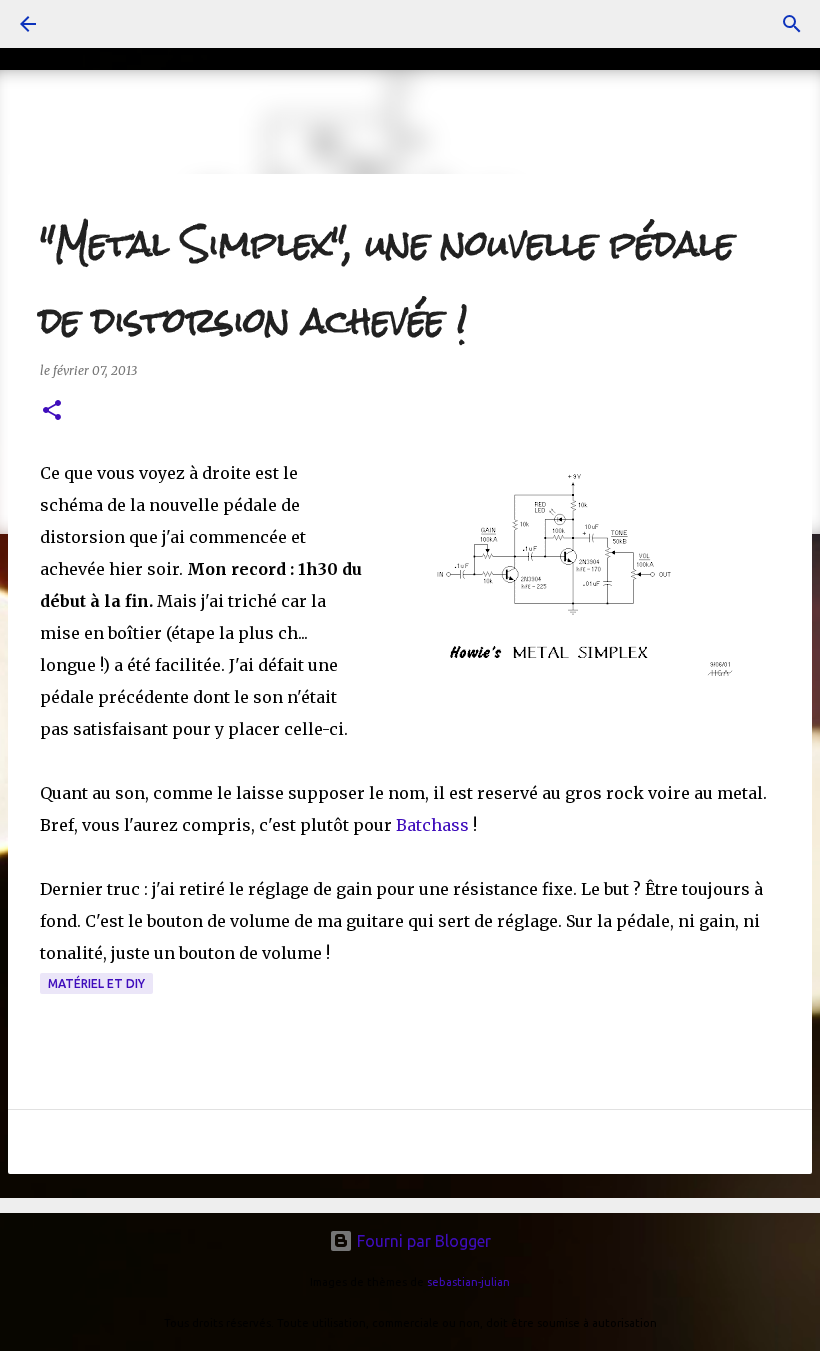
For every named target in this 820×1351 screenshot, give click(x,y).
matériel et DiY (96, 983)
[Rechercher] (792, 24)
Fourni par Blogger (422, 1241)
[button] (52, 411)
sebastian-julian (468, 1282)
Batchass (434, 825)
